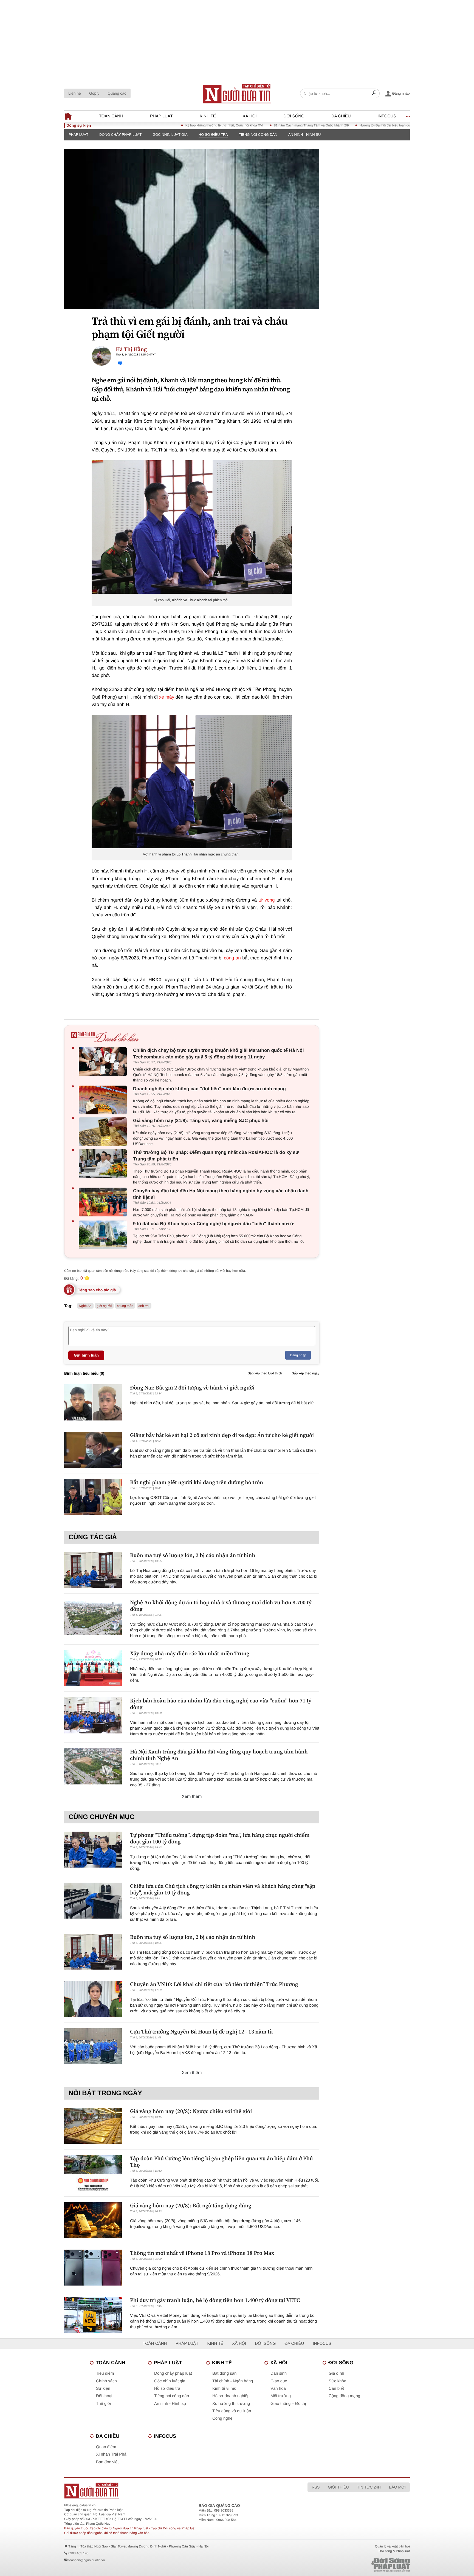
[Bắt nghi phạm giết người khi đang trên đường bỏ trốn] (93, 1497)
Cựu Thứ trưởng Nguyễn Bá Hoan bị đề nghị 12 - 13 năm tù (201, 2032)
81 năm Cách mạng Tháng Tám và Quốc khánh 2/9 (249, 125)
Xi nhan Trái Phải (112, 2454)
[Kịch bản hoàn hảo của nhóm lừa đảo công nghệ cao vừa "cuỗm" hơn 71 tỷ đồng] (93, 1715)
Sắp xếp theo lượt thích (265, 1373)
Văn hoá (278, 2389)
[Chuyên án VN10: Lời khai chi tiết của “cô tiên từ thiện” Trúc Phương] (93, 1999)
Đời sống (294, 116)
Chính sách (106, 2381)
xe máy (167, 697)
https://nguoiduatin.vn (80, 2505)
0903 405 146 (78, 2553)
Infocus (387, 116)
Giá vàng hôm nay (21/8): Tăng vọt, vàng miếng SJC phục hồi (201, 1121)
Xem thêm (192, 1797)
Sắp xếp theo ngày (306, 1373)
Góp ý (94, 93)
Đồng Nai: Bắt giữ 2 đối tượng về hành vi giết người (192, 1388)
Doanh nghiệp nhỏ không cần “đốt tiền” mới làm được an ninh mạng (209, 1089)
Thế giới (104, 2404)
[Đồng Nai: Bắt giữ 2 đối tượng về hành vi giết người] (93, 1402)
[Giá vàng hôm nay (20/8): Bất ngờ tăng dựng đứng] (93, 2220)
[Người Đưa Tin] (165, 2491)
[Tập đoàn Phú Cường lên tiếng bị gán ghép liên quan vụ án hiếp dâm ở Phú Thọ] (93, 2173)
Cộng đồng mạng (344, 2396)
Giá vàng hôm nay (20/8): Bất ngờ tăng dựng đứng (191, 2205)
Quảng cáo (117, 93)
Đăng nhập (298, 1355)
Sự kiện (103, 2389)
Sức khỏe (337, 2381)
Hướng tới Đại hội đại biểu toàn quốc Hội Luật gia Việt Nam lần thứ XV (349, 125)
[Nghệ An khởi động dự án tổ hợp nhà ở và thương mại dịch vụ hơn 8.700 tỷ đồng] (93, 1617)
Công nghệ (222, 2418)
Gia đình (336, 2373)
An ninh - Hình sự (305, 135)
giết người (104, 1306)
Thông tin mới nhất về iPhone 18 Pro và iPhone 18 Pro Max (202, 2253)
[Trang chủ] (237, 94)
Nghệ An (85, 1306)
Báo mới (397, 2487)
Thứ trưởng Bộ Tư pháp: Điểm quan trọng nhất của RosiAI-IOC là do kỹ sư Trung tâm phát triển (216, 1156)
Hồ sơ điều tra (213, 135)
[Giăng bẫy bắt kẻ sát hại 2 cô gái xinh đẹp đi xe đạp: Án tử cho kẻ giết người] (93, 1450)
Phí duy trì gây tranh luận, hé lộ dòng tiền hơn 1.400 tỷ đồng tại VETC (215, 2300)
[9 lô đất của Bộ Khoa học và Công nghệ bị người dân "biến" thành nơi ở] (104, 1235)
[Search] (374, 94)
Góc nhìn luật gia (170, 135)
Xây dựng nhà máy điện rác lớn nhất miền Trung (190, 1653)
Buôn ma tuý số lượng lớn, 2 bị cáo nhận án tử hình (193, 1555)
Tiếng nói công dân (258, 135)
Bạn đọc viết (107, 2462)
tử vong (266, 900)
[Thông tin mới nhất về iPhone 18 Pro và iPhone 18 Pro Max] (93, 2268)
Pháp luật (161, 116)
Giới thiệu (338, 2487)
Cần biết (336, 2389)
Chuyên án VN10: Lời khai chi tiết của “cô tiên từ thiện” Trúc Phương (214, 1984)
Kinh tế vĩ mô (224, 2389)
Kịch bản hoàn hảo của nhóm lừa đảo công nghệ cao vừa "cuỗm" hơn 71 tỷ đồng (221, 1704)
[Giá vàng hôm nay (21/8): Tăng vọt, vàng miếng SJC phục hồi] (104, 1132)
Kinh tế (208, 116)
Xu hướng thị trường (231, 2404)
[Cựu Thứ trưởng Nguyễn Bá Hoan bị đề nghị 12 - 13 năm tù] (93, 2046)
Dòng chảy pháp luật (120, 135)
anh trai (144, 1306)
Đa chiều (341, 116)
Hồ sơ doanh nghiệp (231, 2396)
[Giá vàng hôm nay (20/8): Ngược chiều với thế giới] (93, 2126)
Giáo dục (279, 2381)
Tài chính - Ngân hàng (233, 2381)
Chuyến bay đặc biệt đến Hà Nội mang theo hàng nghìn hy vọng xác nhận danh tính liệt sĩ (221, 1194)
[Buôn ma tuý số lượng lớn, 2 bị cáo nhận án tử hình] (93, 1570)
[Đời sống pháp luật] (352, 2565)
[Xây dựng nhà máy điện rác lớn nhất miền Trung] (93, 1668)
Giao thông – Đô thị (288, 2404)
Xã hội (250, 116)
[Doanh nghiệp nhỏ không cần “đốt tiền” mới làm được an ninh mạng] (104, 1100)
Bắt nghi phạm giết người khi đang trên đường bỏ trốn (197, 1482)
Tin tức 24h (369, 2487)
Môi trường (281, 2396)
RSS (316, 2487)
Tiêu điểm (105, 2373)
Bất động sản (224, 2373)
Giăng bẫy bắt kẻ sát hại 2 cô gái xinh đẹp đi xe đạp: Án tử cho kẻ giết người (222, 1435)
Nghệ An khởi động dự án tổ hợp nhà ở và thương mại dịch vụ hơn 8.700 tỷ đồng (221, 1606)
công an (232, 958)
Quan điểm (106, 2447)
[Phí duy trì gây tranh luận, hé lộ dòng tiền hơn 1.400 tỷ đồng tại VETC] (93, 2315)
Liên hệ (75, 93)
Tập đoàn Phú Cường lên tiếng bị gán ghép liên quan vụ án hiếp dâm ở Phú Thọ (222, 2162)
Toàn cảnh (111, 116)
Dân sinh (279, 2373)
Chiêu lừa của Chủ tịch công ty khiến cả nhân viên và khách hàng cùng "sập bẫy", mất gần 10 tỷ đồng (223, 1889)
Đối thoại (104, 2396)
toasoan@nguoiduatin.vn (87, 2560)
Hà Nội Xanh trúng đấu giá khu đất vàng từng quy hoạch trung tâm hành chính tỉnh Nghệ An (219, 1755)
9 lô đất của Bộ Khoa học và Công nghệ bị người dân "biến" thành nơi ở (213, 1224)
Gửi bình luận (86, 1355)
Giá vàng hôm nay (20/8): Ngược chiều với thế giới (191, 2111)
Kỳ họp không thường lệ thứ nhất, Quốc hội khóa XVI (162, 125)
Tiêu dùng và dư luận (232, 2411)
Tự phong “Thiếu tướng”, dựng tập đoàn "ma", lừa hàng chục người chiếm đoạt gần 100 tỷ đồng (220, 1838)
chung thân (125, 1306)
